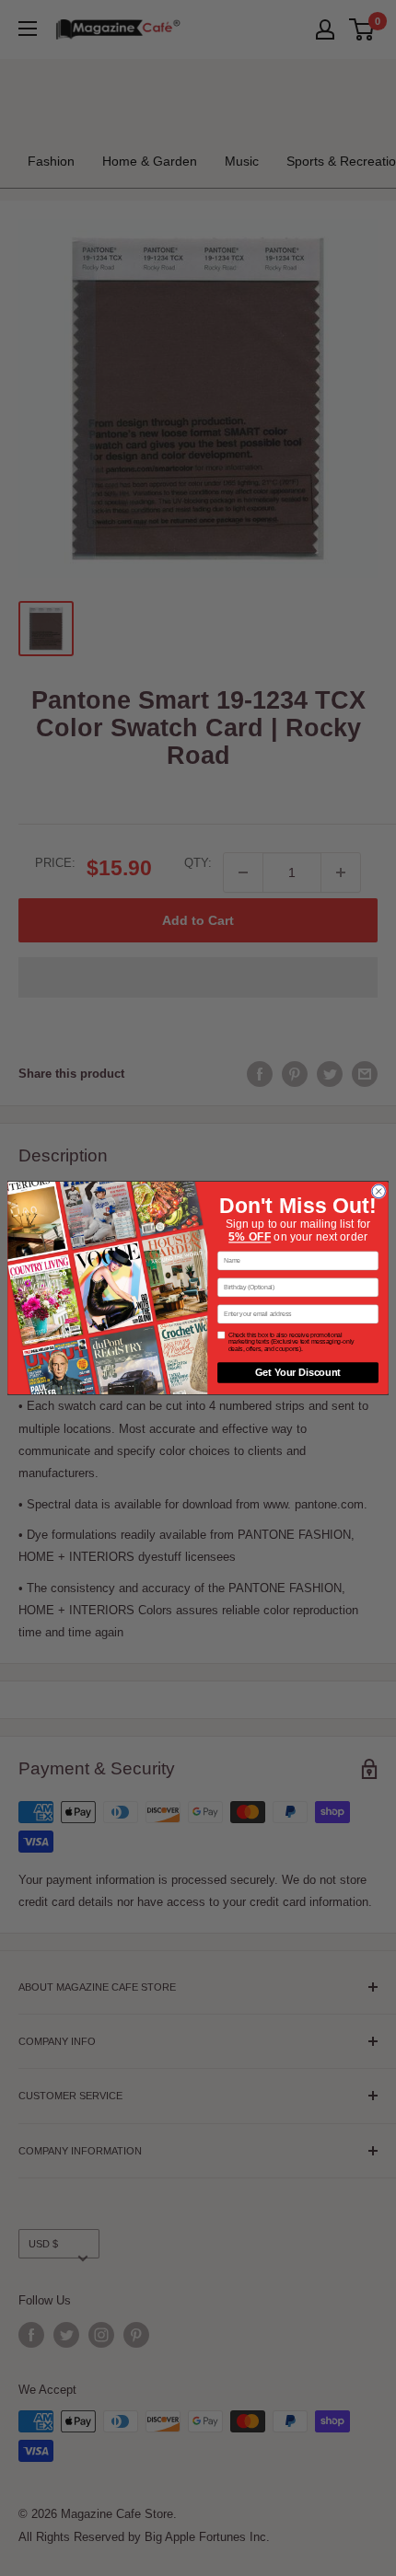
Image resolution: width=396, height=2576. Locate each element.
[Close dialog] (379, 1191)
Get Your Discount (298, 1372)
